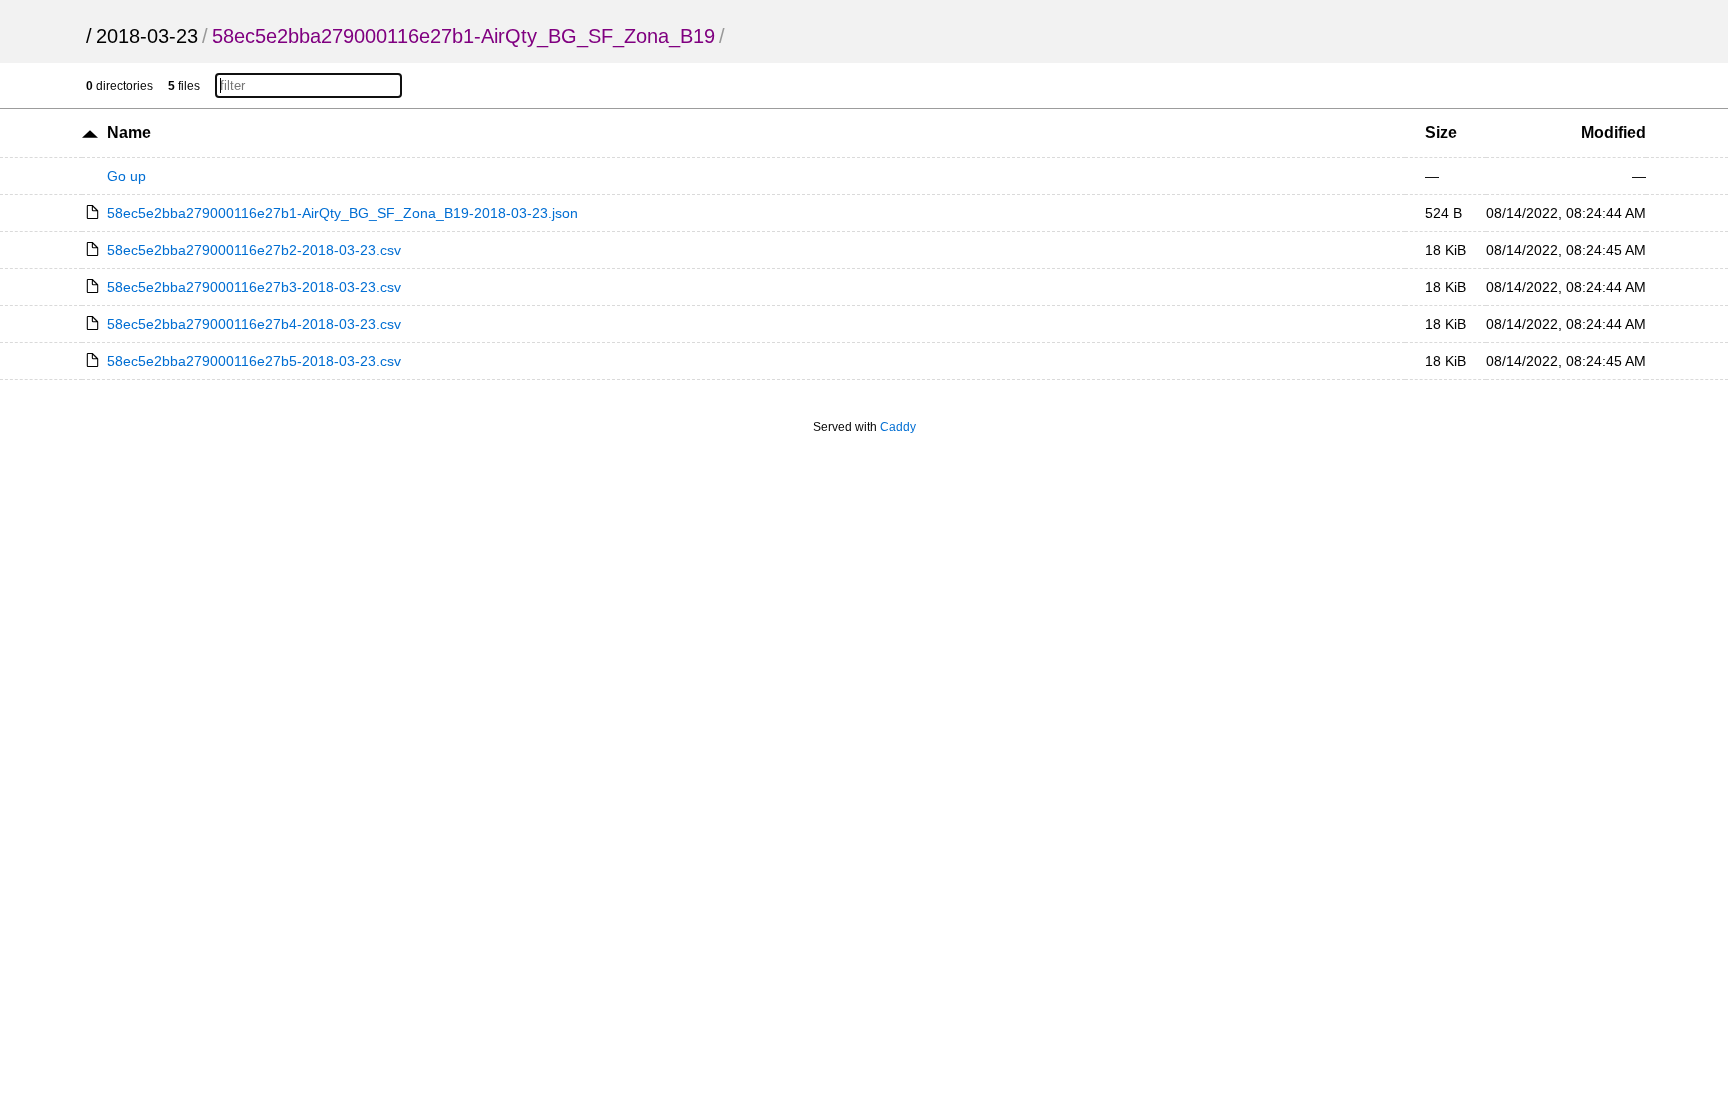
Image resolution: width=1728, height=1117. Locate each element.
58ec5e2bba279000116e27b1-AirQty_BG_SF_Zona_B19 (463, 36)
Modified (1613, 132)
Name (129, 132)
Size (1441, 132)
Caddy (898, 427)
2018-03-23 (147, 36)
